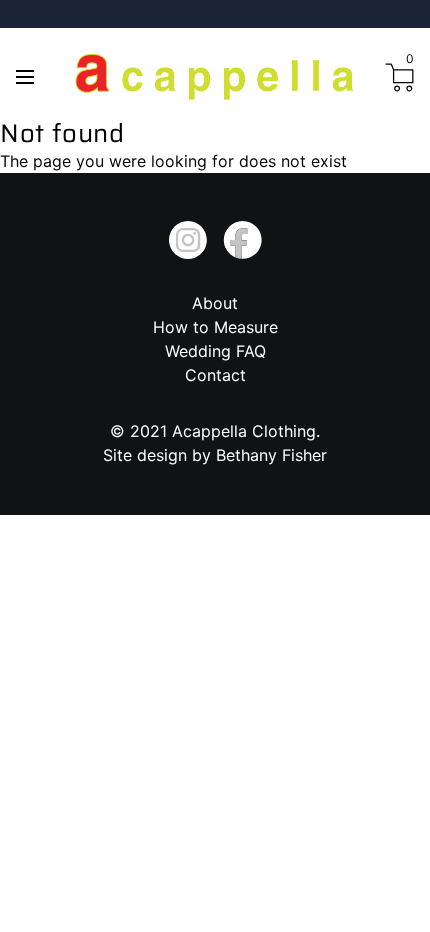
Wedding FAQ (215, 351)
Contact (215, 375)
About (215, 303)
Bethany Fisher (271, 455)
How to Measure (215, 327)
